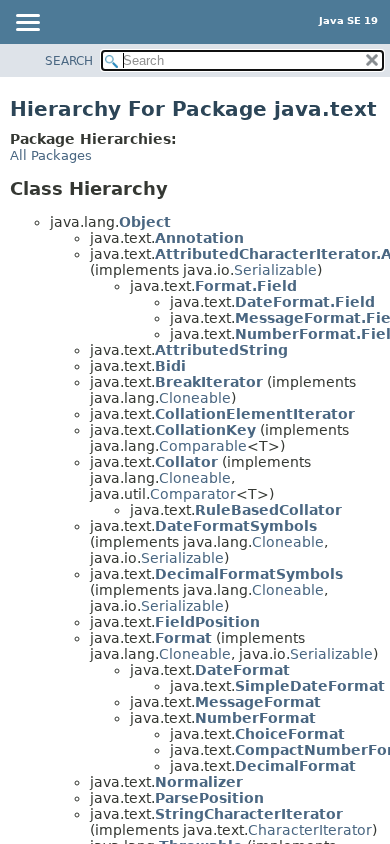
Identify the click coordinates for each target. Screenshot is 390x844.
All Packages (51, 155)
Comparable (203, 446)
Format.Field (246, 286)
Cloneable (195, 398)
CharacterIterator (310, 830)
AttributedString (221, 350)
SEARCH (69, 61)
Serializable (275, 270)
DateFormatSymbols (236, 526)
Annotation (199, 238)
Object (145, 222)
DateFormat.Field (305, 302)
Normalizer (199, 782)
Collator (186, 462)
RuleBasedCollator (268, 510)
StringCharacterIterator (249, 814)
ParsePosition (209, 798)
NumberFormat (255, 718)
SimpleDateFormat (310, 686)
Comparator (193, 494)
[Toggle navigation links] (27, 24)
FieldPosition (207, 622)
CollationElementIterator (255, 414)
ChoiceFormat (290, 734)
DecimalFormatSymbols (249, 574)
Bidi (170, 366)
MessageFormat (258, 702)
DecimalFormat (295, 766)
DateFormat (242, 670)
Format (183, 638)
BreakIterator (209, 382)
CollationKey (205, 430)
